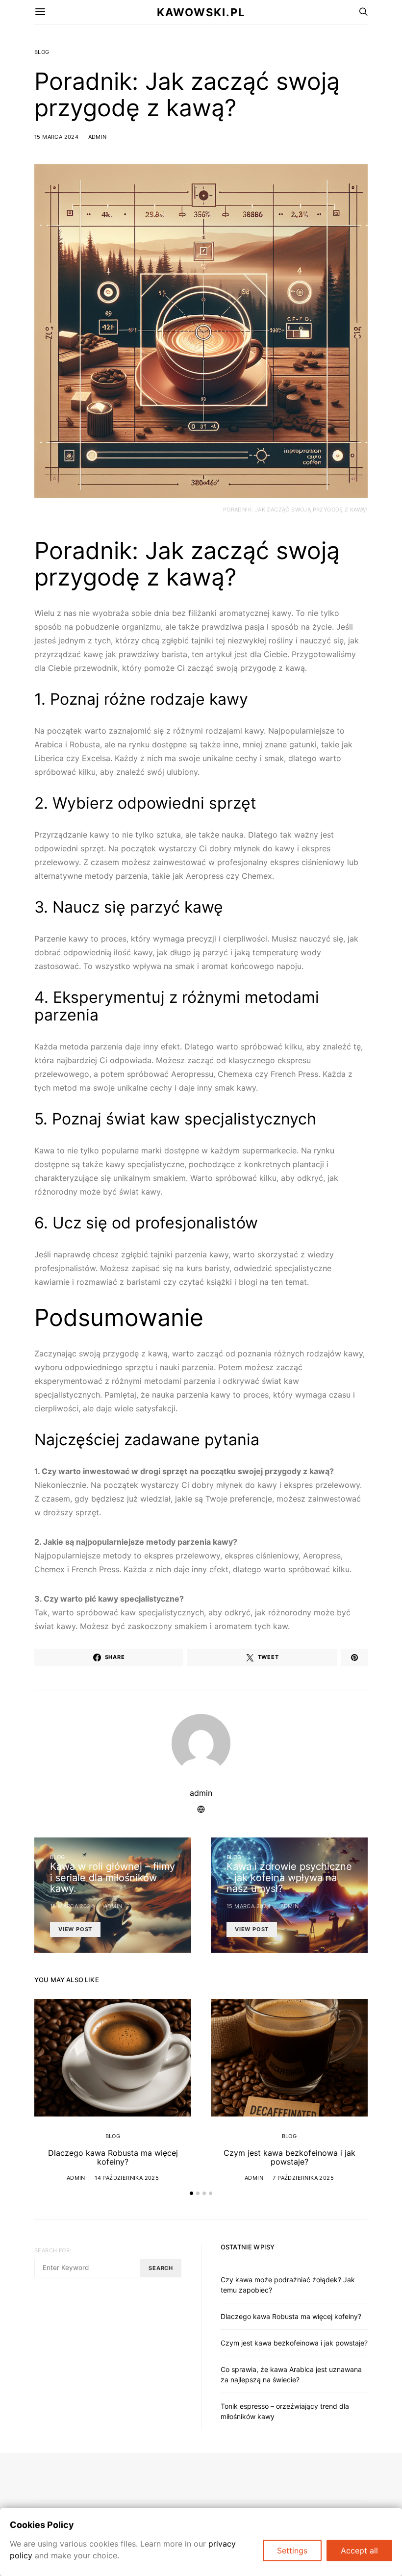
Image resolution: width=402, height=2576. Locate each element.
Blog (42, 52)
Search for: (53, 2250)
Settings (292, 2550)
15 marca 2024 (56, 137)
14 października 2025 (127, 2178)
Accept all (359, 2550)
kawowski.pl (201, 12)
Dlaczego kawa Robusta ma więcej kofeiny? (113, 2157)
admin (98, 137)
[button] (191, 2193)
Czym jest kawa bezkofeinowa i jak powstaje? (289, 2157)
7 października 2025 (303, 2178)
